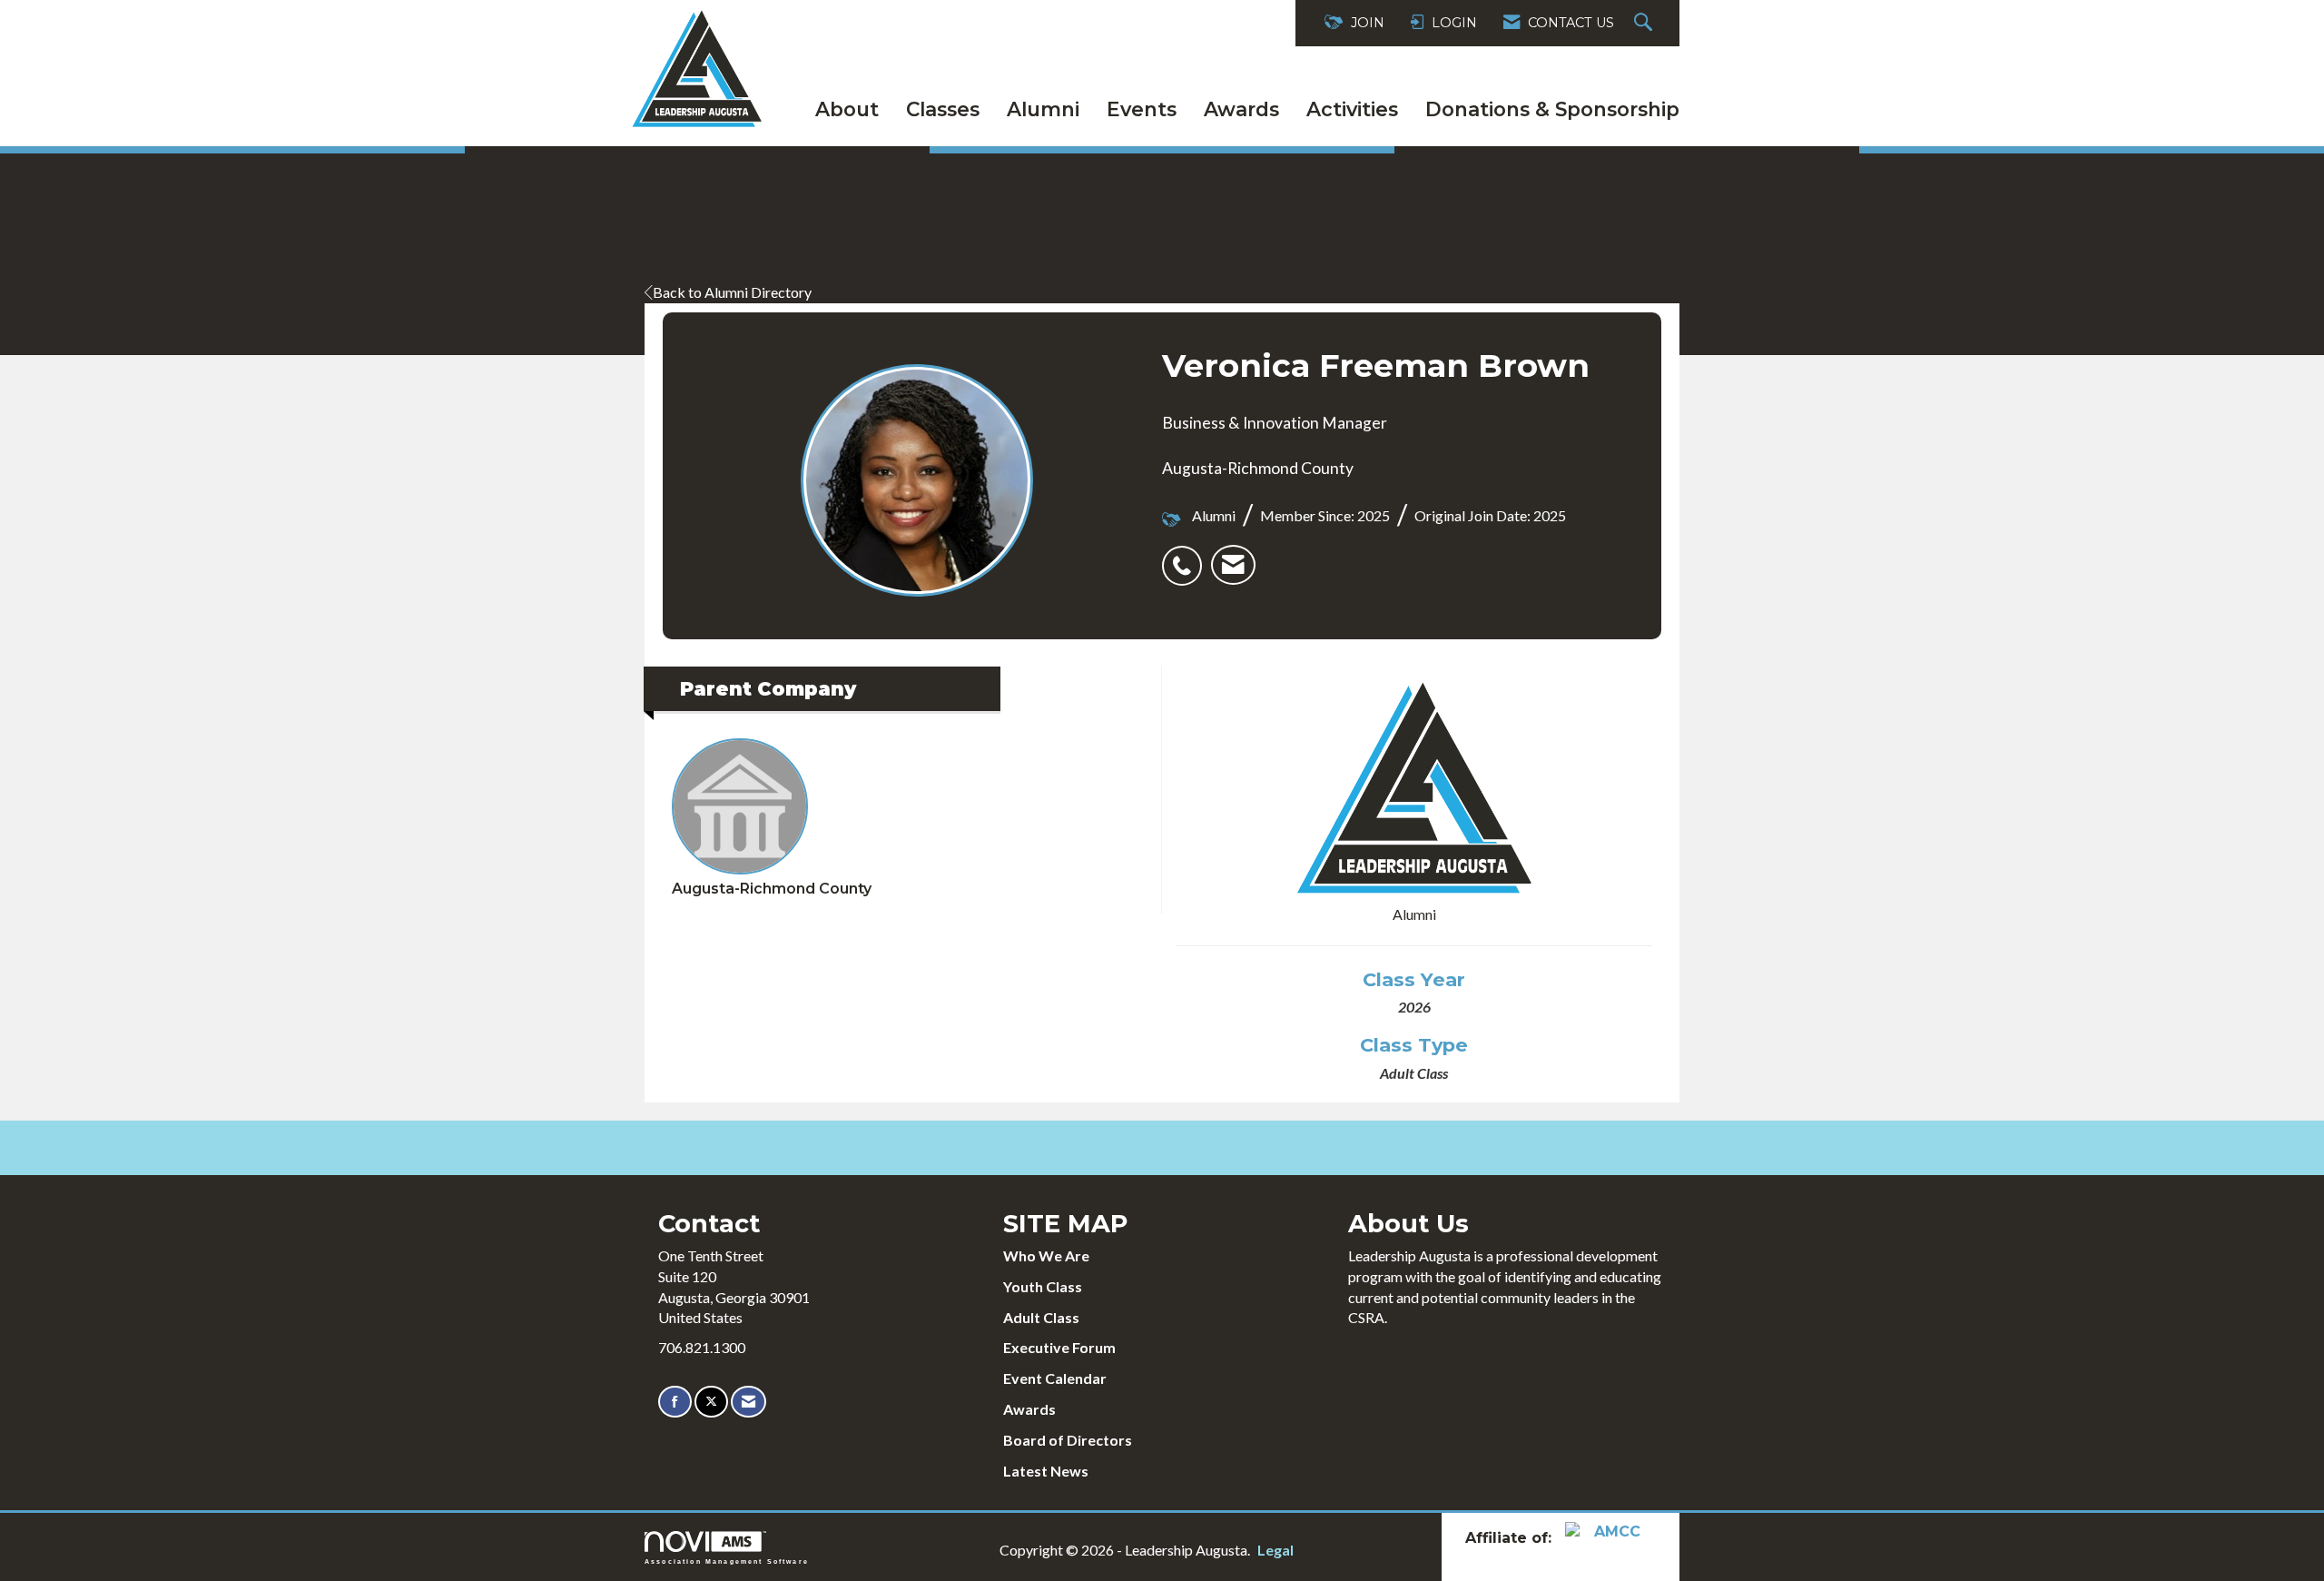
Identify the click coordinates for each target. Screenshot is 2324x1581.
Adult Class (1041, 1317)
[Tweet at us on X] (711, 1402)
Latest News (1046, 1471)
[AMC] (1610, 1537)
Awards (1241, 109)
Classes (943, 109)
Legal (1275, 1550)
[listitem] (1187, 556)
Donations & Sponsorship (1552, 109)
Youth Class (1043, 1286)
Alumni (1043, 109)
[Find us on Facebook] (675, 1402)
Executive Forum (1059, 1347)
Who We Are (1046, 1255)
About (847, 109)
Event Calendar (1055, 1378)
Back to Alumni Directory (732, 292)
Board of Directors (1068, 1440)
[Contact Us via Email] (748, 1402)
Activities (1352, 109)
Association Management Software (727, 1561)
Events (1142, 109)
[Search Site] (1645, 23)
